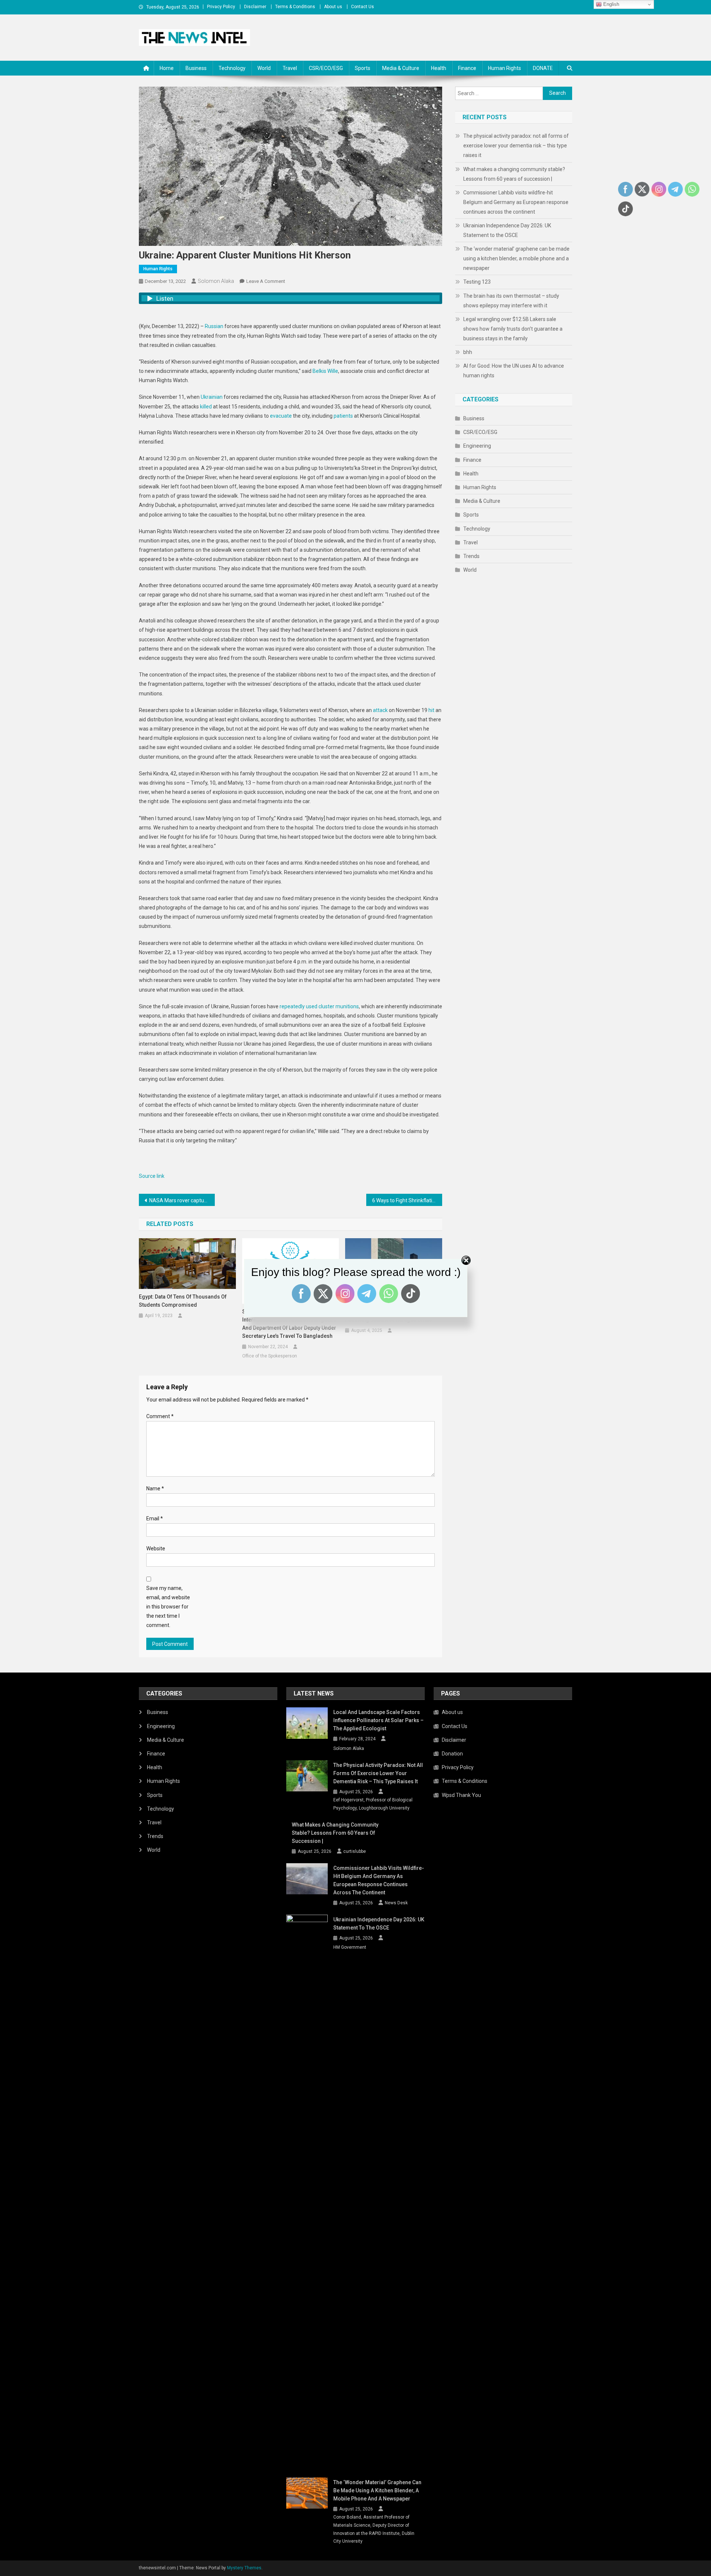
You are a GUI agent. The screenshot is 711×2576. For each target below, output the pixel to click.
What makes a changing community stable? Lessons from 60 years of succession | (514, 174)
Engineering (477, 446)
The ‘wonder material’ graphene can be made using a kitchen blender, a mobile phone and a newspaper (516, 258)
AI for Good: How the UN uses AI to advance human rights (514, 371)
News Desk (396, 1903)
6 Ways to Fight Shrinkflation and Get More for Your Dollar (407, 1200)
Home (167, 68)
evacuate (281, 416)
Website (156, 1548)
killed (206, 407)
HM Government (350, 1947)
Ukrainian (212, 397)
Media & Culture (401, 68)
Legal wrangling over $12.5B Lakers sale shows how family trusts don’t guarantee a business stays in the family (513, 329)
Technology (232, 68)
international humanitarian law (281, 1053)
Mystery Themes (244, 2568)
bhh (468, 352)
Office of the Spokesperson (270, 1356)
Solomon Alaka (216, 281)
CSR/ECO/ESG (326, 68)
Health (439, 68)
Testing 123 (477, 282)
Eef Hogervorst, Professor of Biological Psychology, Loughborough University (373, 1804)
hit (431, 710)
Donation (452, 1754)
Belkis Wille (325, 371)
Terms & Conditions (295, 7)
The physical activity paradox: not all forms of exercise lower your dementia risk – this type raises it (516, 146)
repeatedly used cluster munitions (319, 1006)
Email (155, 1518)
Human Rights (505, 68)
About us (333, 7)
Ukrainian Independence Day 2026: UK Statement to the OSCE (507, 230)
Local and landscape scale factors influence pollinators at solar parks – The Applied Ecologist (378, 1720)
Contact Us (363, 7)
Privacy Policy (221, 7)
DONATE (543, 68)
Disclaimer (255, 7)
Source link (152, 1176)
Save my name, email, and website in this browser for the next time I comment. (168, 1607)
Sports (363, 68)
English (610, 4)
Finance (467, 68)
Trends (471, 556)
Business (196, 68)
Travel (290, 68)
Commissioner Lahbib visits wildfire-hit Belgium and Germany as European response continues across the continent (516, 202)
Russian (214, 326)
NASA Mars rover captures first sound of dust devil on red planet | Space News (182, 1200)
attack (380, 710)
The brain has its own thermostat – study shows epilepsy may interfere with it (511, 301)
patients (343, 416)
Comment (160, 1416)
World (264, 68)
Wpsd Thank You (461, 1795)
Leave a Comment (266, 281)
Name (155, 1489)
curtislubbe (355, 1851)
